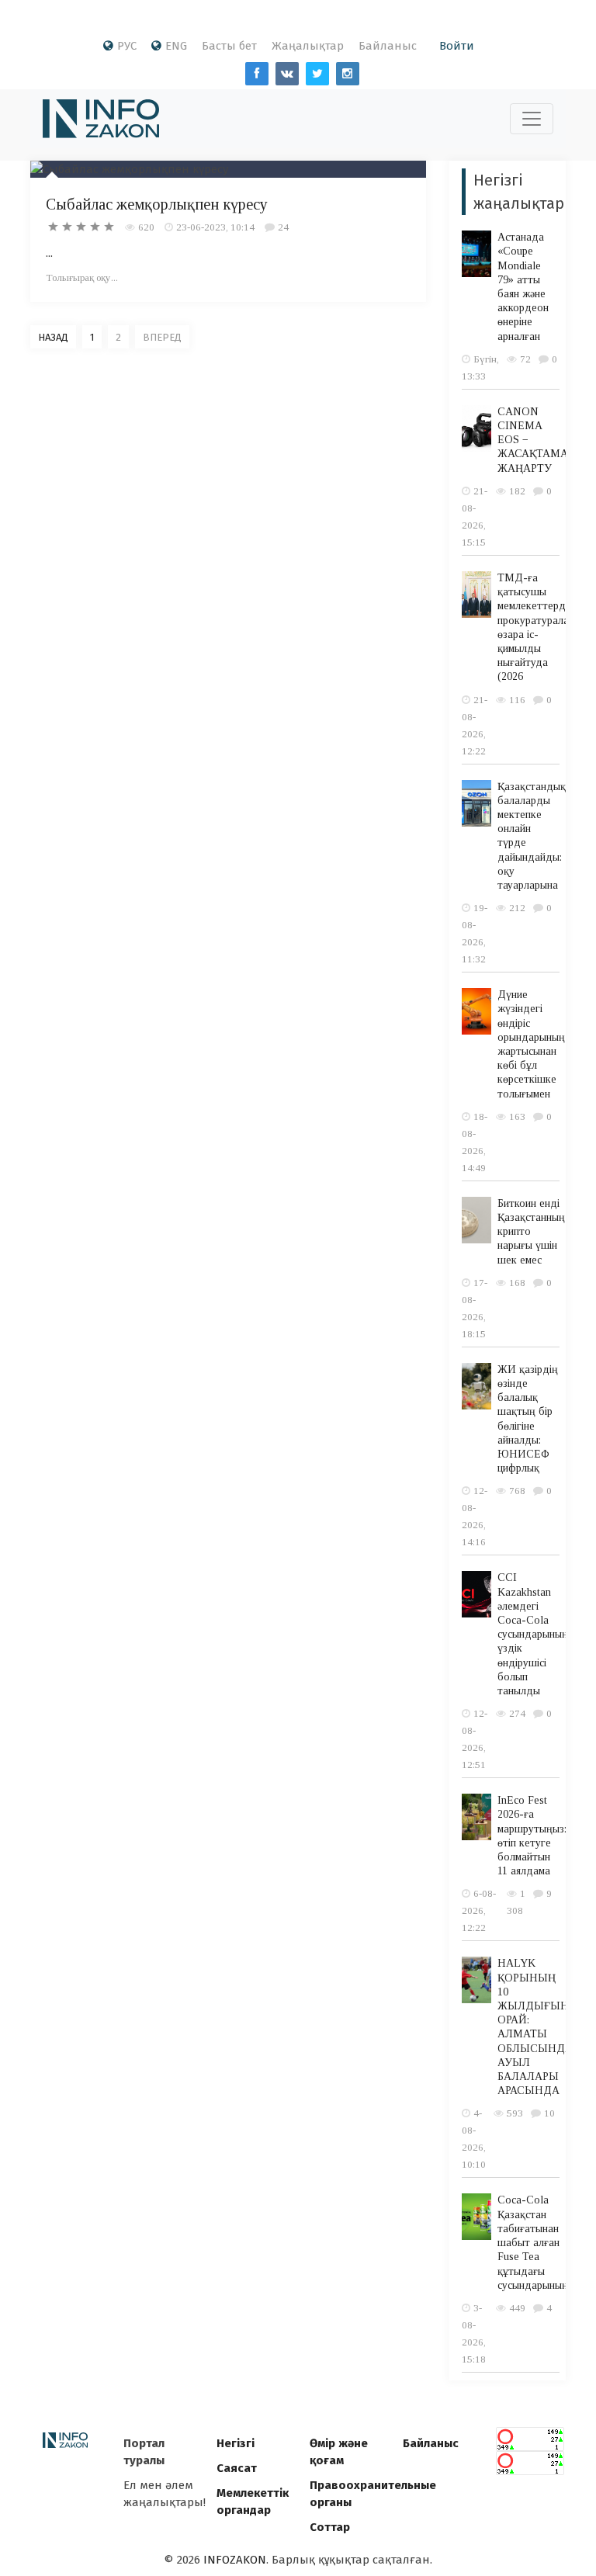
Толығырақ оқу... (82, 277)
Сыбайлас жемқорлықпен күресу (157, 204)
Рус (127, 46)
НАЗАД (53, 337)
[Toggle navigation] (532, 119)
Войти (457, 46)
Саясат (237, 2468)
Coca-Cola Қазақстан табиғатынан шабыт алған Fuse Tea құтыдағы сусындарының (533, 2242)
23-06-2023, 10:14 (215, 227)
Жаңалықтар (308, 46)
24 (283, 227)
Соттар (330, 2527)
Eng (176, 46)
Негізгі (236, 2443)
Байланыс (388, 46)
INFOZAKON (235, 2560)
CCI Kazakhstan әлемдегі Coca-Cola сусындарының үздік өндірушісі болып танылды (533, 1634)
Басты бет (229, 46)
